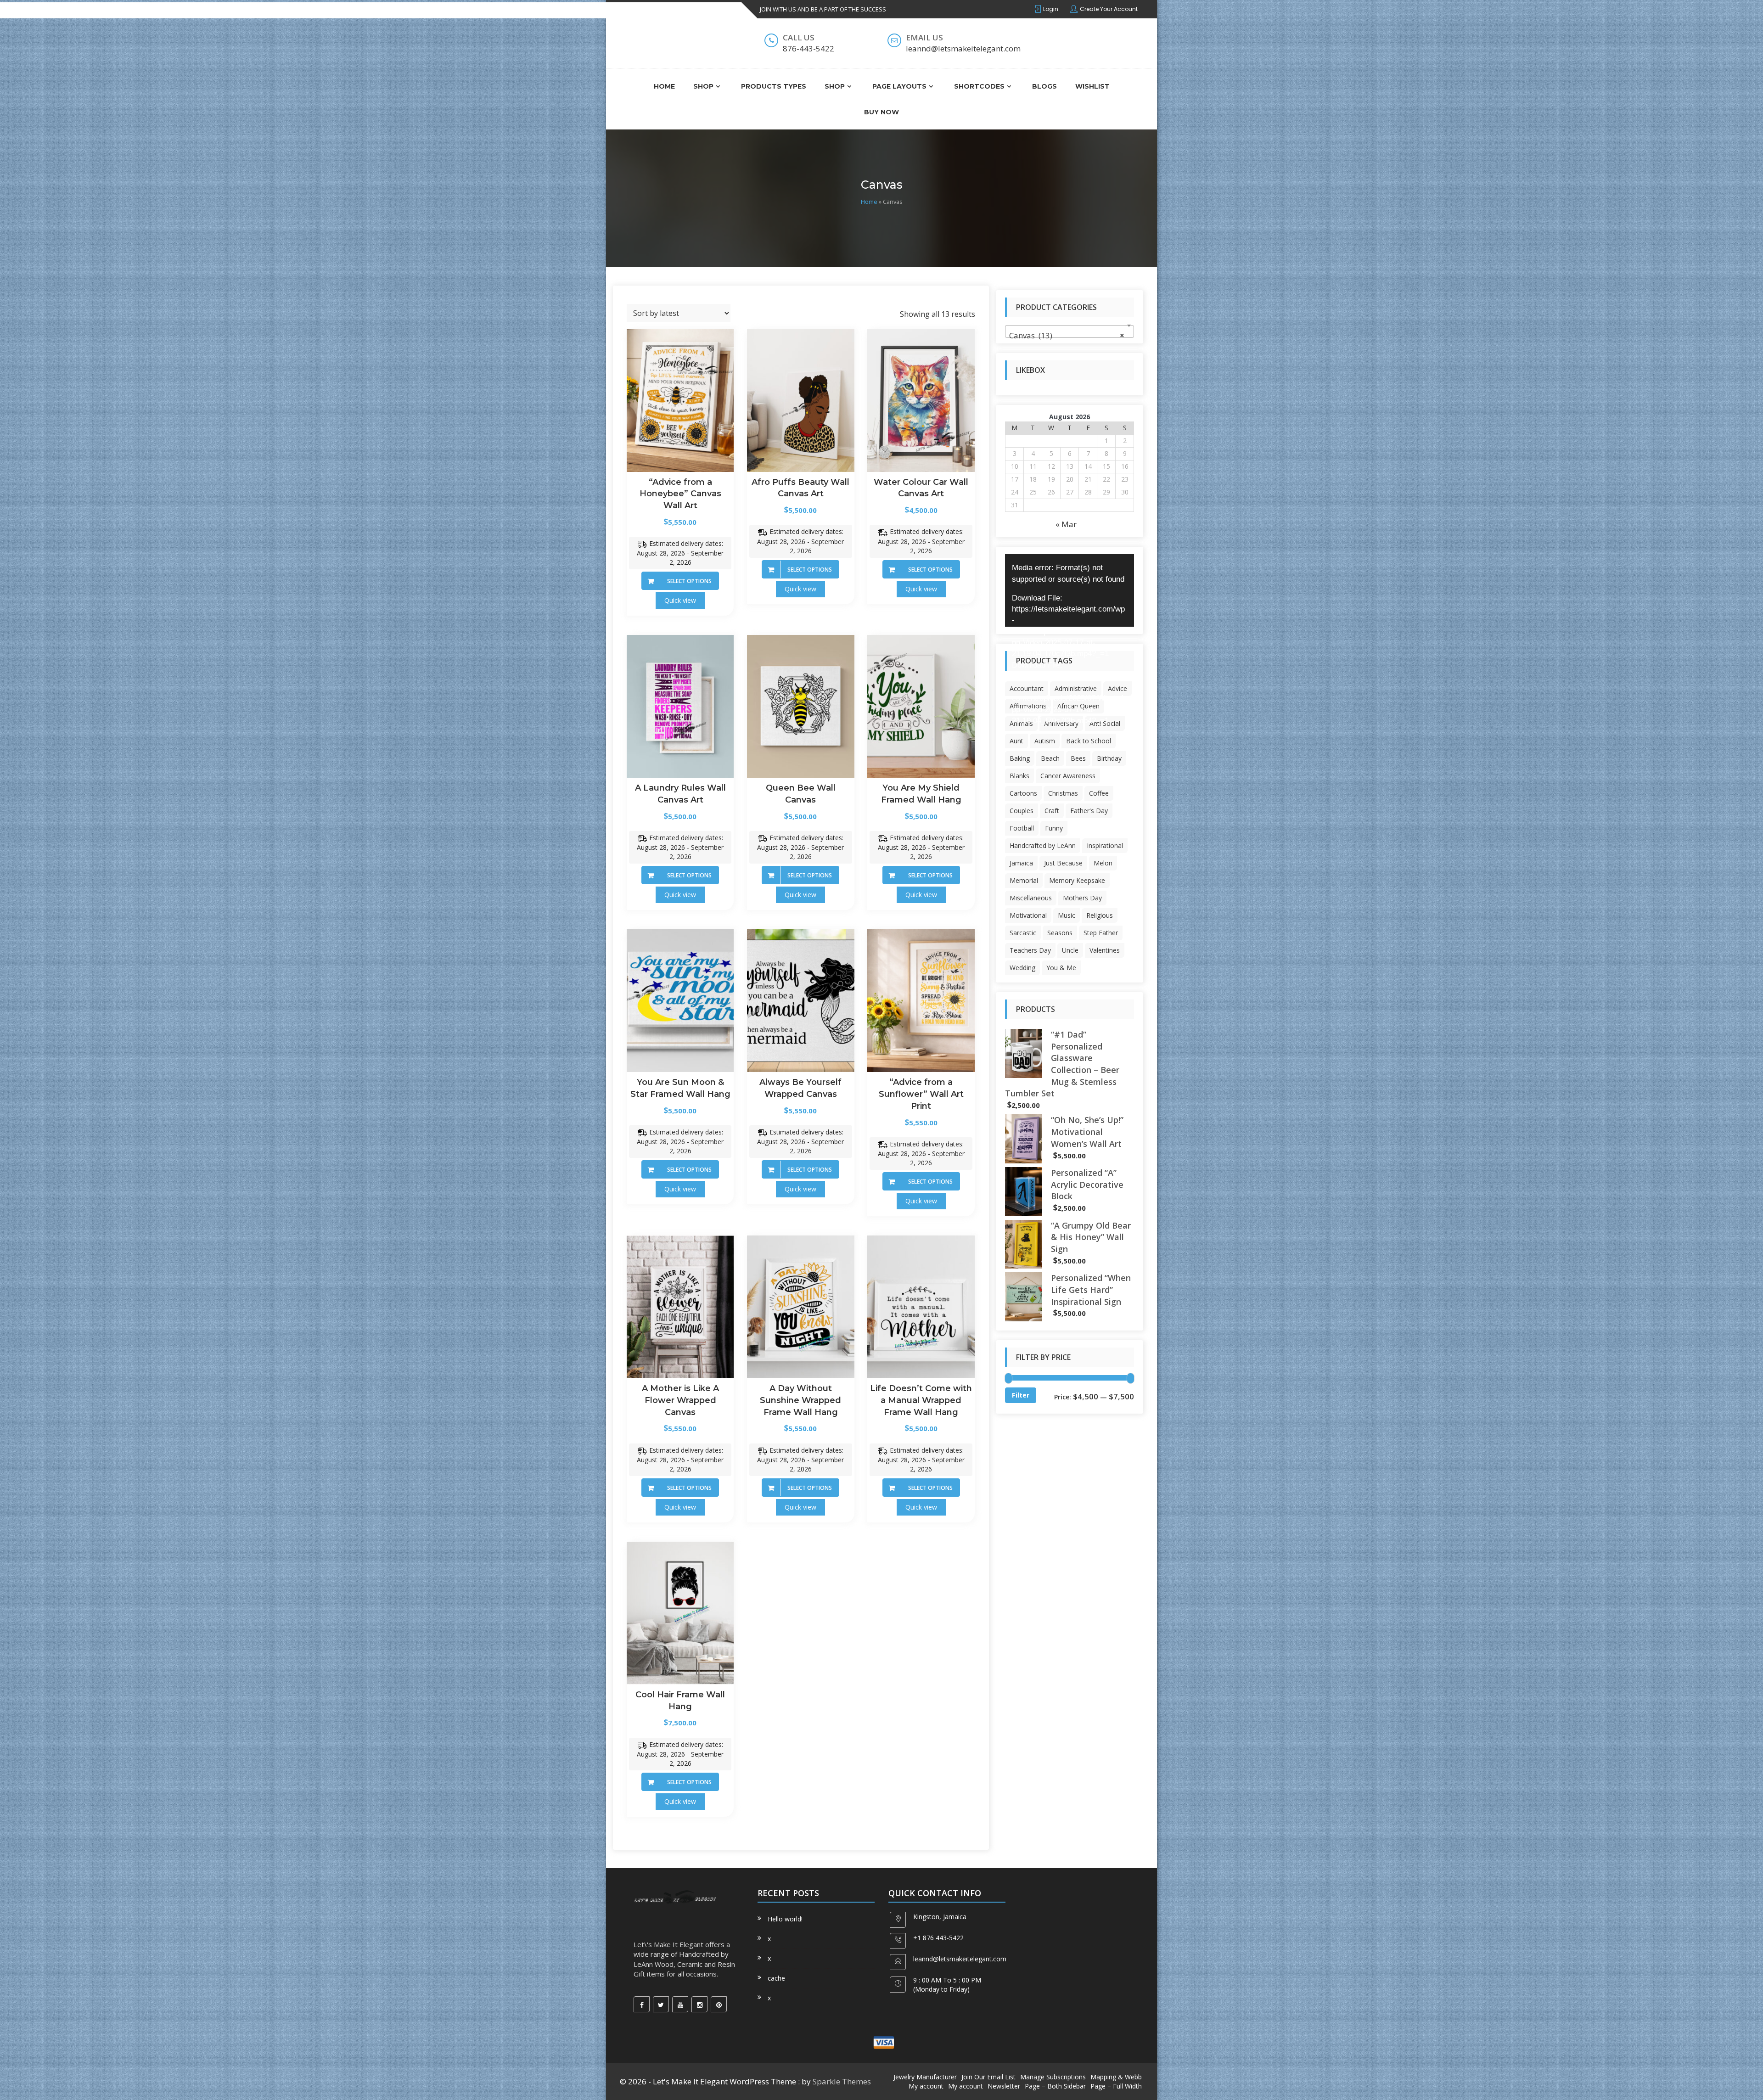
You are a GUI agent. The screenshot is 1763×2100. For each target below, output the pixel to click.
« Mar (1066, 524)
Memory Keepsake (1077, 880)
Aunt (1016, 741)
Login (1051, 9)
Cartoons (1023, 793)
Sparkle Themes (842, 2081)
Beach (1050, 758)
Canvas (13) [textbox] (1067, 335)
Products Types (774, 86)
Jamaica (1021, 863)
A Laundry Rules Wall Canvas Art (680, 794)
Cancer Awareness (1068, 776)
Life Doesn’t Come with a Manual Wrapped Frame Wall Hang (921, 1400)
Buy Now (881, 112)
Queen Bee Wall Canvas (801, 794)
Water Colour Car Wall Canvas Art (921, 488)
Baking (1020, 758)
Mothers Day (1082, 898)
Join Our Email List (988, 2077)
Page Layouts (899, 86)
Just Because (1063, 863)
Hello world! (785, 1919)
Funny (1054, 828)
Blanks (1019, 776)
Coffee (1099, 793)
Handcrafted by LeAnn (1043, 845)
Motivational (1028, 915)
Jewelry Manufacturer (925, 2077)
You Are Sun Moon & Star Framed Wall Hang (680, 1088)
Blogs (1044, 86)
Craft (1052, 811)
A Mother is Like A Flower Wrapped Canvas (680, 1400)
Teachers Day (1030, 950)
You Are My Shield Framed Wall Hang (921, 794)
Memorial (1024, 880)
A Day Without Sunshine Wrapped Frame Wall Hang (800, 1400)
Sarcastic (1023, 933)
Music (1067, 915)
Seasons (1060, 933)
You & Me (1061, 968)
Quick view (680, 600)
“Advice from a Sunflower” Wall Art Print (921, 1094)
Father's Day (1089, 811)
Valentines (1105, 950)
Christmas (1063, 793)
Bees (1078, 758)
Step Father (1101, 933)
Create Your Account (1109, 9)
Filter (1021, 1395)
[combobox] (1070, 331)
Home (664, 86)
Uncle (1070, 950)
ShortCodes (979, 86)
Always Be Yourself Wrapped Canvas (800, 1088)
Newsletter (1004, 2086)
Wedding (1022, 968)
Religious (1100, 915)
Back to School (1089, 741)
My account (926, 2086)
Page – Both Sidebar (1055, 2086)
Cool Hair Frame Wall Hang (680, 1701)
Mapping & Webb (1116, 2077)
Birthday (1109, 758)
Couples (1022, 811)
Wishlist (1092, 86)
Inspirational (1105, 845)
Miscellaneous (1031, 898)
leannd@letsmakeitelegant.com (960, 1959)
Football (1022, 828)
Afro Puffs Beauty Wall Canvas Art (800, 488)
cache (776, 1978)
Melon (1103, 863)
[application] (1070, 590)
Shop (703, 86)
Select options (689, 581)
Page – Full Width (1116, 2086)
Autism (1045, 741)
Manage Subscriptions (1053, 2077)
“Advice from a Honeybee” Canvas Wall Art (680, 494)
